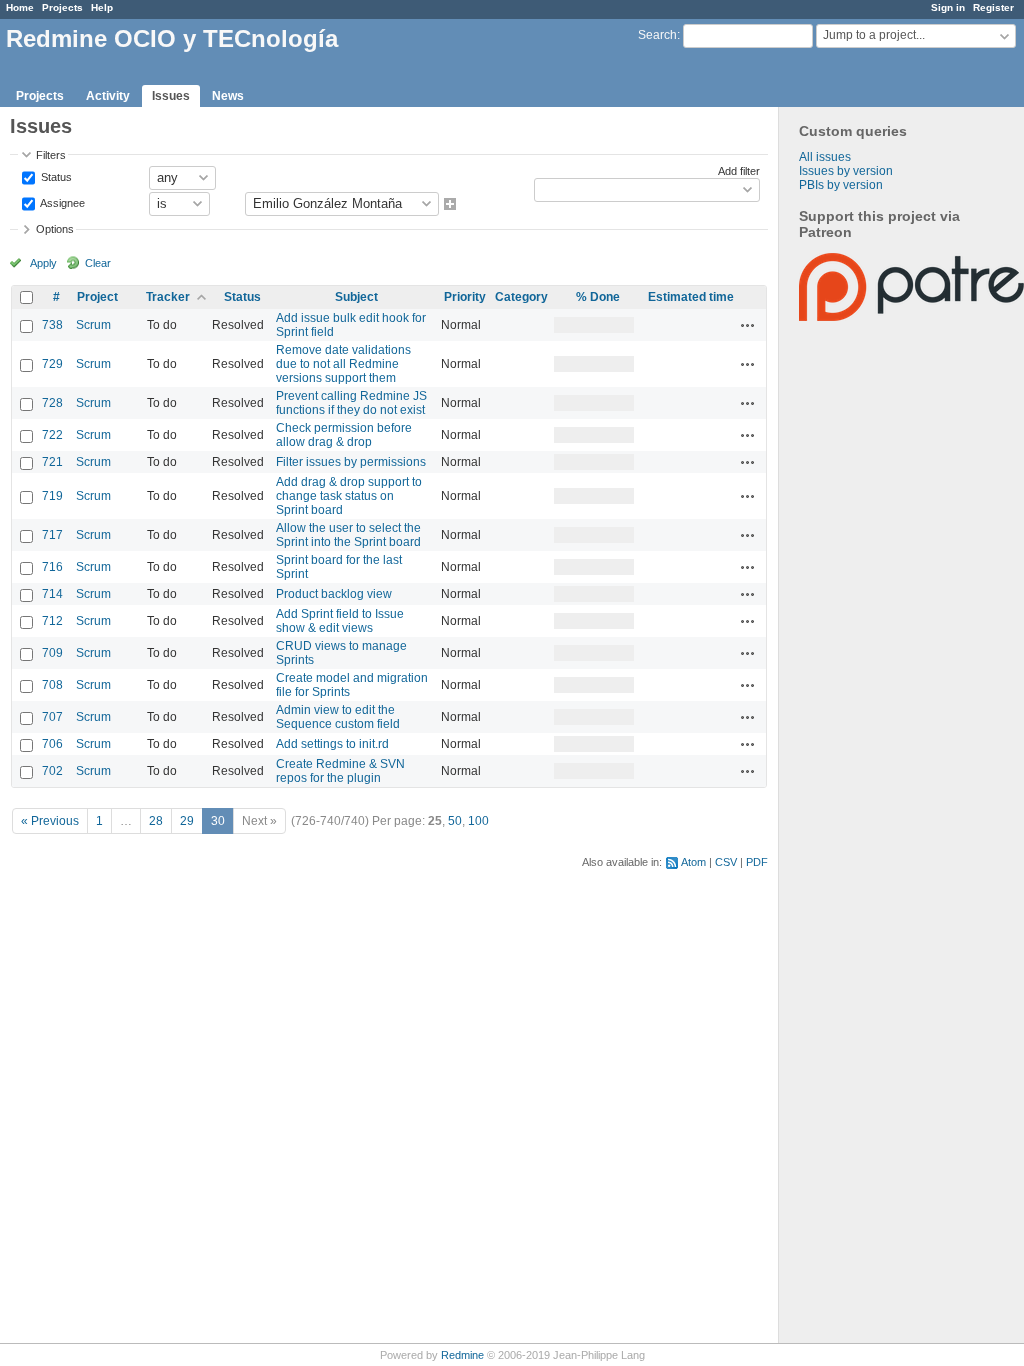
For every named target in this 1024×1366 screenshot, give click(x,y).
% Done (598, 297)
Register (993, 7)
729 (52, 364)
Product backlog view (334, 594)
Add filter (739, 171)
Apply (43, 263)
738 (52, 325)
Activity (108, 96)
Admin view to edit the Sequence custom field (338, 717)
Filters (51, 155)
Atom (693, 862)
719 (52, 496)
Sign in (948, 7)
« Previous (50, 821)
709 (52, 653)
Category (521, 297)
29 (187, 821)
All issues (825, 157)
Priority (465, 297)
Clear (98, 263)
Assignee (61, 202)
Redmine (462, 1355)
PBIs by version (841, 185)
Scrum (93, 325)
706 (52, 744)
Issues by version (846, 171)
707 (52, 717)
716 (52, 567)
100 (478, 821)
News (228, 96)
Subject (356, 297)
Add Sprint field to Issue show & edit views (340, 621)
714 (52, 594)
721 (52, 462)
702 (52, 771)
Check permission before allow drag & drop (344, 435)
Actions (748, 325)
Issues (171, 96)
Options (55, 229)
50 (455, 821)
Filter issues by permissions (351, 462)
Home (20, 7)
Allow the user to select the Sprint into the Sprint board (348, 535)
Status (55, 176)
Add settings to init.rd (332, 744)
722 (52, 435)
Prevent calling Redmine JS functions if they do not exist (351, 403)
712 (52, 621)
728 (52, 403)
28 (156, 821)
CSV (726, 862)
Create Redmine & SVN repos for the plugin (340, 771)
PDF (757, 862)
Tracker (168, 297)
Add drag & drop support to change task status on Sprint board (349, 496)
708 (52, 685)
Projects (62, 7)
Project (97, 297)
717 (52, 535)
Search (657, 35)
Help (102, 7)
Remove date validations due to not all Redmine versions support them (343, 364)
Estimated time (691, 297)
